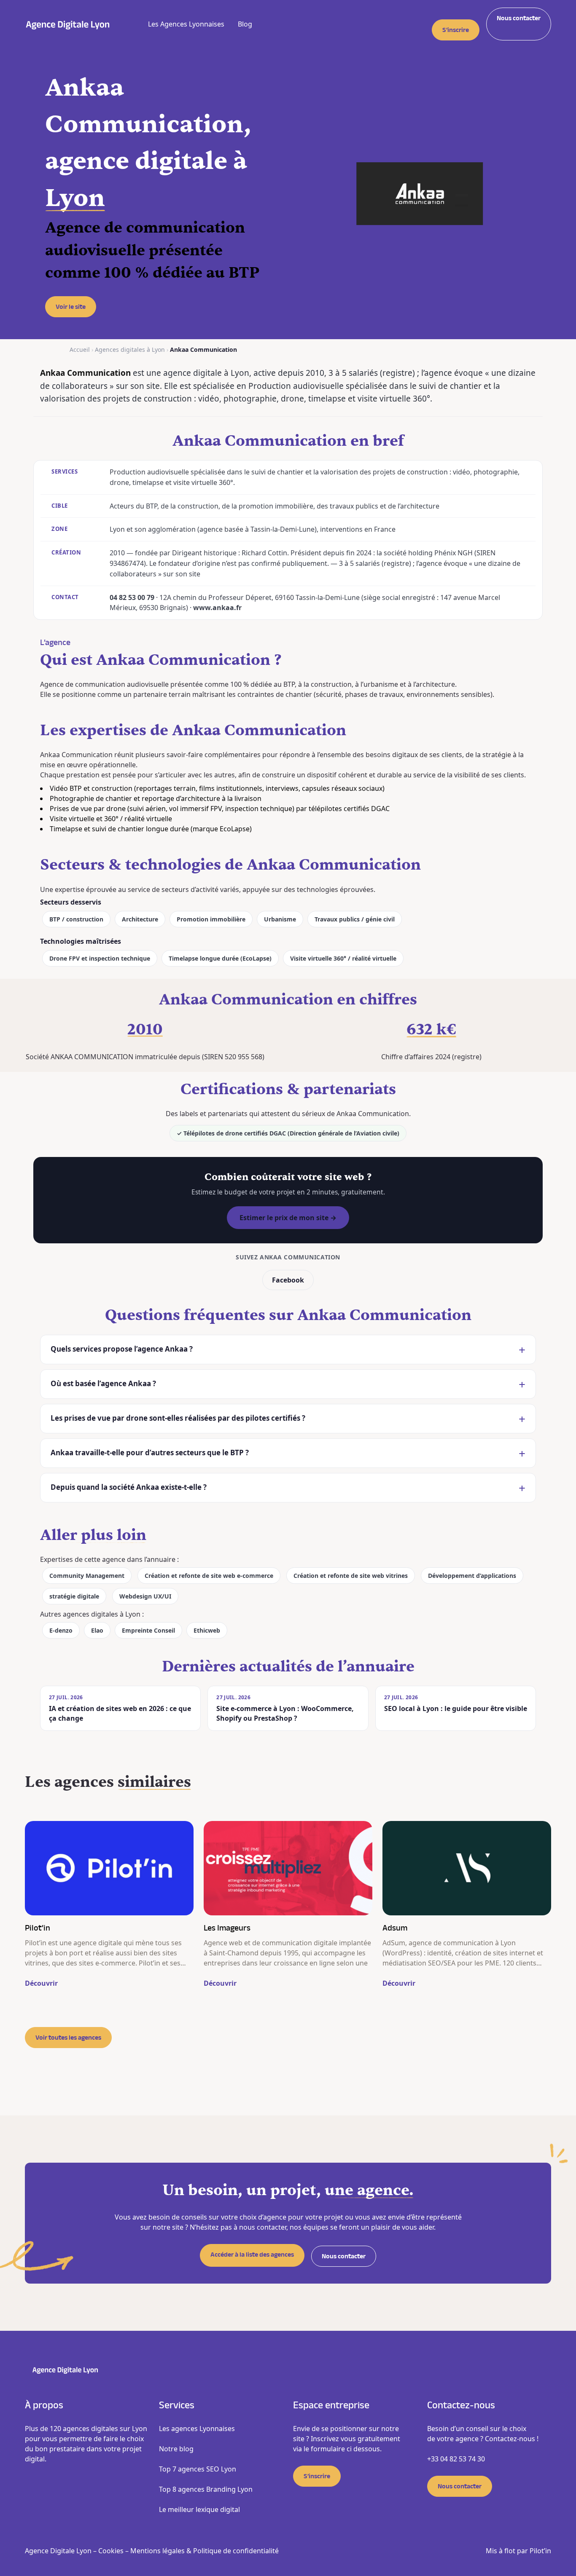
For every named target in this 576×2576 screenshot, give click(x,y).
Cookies (111, 2551)
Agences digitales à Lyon (130, 349)
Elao (97, 1630)
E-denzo (61, 1630)
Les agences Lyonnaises (197, 2429)
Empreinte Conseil (148, 1630)
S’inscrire (456, 30)
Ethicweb (207, 1630)
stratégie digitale (74, 1596)
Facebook (288, 1280)
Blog (245, 24)
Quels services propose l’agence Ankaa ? (122, 1349)
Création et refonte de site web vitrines (351, 1576)
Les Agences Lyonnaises (186, 24)
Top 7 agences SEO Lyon (198, 2469)
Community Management (87, 1576)
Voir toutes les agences (68, 2038)
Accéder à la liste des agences (252, 2255)
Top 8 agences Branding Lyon (206, 2489)
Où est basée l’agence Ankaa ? (103, 1383)
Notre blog (176, 2449)
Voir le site (71, 307)
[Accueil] (68, 24)
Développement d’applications (472, 1576)
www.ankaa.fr (217, 608)
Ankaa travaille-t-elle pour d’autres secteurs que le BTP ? (150, 1453)
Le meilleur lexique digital (199, 2509)
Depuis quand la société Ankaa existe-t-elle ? (129, 1487)
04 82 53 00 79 (132, 597)
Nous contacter (519, 18)
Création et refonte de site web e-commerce (209, 1576)
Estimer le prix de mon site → (288, 1218)
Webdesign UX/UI (145, 1596)
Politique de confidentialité (236, 2551)
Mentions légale (156, 2551)
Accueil (80, 349)
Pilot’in (540, 2551)
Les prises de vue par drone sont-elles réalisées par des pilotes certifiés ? (178, 1418)
